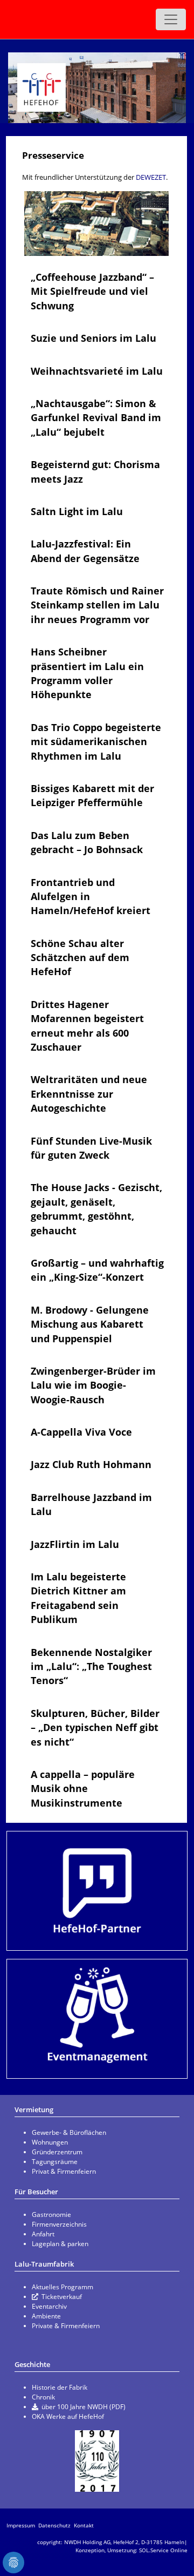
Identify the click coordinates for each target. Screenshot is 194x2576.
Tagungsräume (55, 2162)
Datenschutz (54, 2525)
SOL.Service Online (163, 2550)
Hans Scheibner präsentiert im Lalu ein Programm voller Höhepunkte (87, 673)
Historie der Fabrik (60, 2387)
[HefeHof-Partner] (97, 1891)
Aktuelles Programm (63, 2287)
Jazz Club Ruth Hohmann (91, 1464)
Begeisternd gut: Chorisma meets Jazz (95, 471)
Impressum (21, 2525)
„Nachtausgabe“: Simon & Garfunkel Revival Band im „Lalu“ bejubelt (96, 418)
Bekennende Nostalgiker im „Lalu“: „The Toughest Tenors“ (91, 1666)
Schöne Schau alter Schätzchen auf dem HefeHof (80, 958)
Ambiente (46, 2316)
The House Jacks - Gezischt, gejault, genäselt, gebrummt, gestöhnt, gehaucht (96, 1209)
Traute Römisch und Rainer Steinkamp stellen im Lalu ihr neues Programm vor (97, 605)
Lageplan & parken (60, 2244)
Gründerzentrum (57, 2152)
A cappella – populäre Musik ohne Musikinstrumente (83, 1789)
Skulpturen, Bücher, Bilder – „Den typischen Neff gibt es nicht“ (95, 1728)
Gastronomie (51, 2215)
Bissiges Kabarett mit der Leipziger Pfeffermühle (92, 795)
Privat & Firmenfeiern (64, 2171)
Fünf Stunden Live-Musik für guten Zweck (91, 1148)
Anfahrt (43, 2234)
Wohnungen (50, 2142)
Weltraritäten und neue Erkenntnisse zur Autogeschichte (89, 1094)
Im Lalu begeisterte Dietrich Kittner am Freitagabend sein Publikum (78, 1598)
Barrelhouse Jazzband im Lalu (91, 1504)
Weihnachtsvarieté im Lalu (97, 371)
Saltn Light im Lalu (77, 511)
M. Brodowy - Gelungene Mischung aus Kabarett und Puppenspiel (90, 1324)
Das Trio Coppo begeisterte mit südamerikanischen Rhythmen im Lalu (96, 742)
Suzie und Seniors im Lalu (93, 338)
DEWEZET (151, 177)
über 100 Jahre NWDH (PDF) (84, 2407)
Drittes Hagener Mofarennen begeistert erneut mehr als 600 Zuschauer (87, 1026)
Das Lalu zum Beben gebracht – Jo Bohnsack (87, 842)
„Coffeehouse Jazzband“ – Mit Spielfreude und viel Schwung (92, 291)
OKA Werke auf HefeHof (68, 2416)
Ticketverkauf (62, 2297)
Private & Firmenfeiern (66, 2326)
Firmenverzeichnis (59, 2224)
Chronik (43, 2397)
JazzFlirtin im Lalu (75, 1544)
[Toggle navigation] (171, 19)
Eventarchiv (49, 2306)
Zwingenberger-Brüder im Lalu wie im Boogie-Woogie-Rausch (93, 1385)
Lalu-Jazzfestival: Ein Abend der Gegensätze (85, 551)
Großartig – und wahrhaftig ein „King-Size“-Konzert (97, 1270)
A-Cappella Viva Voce (81, 1432)
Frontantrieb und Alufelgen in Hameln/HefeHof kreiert (91, 897)
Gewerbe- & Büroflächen (69, 2132)
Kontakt (84, 2525)
